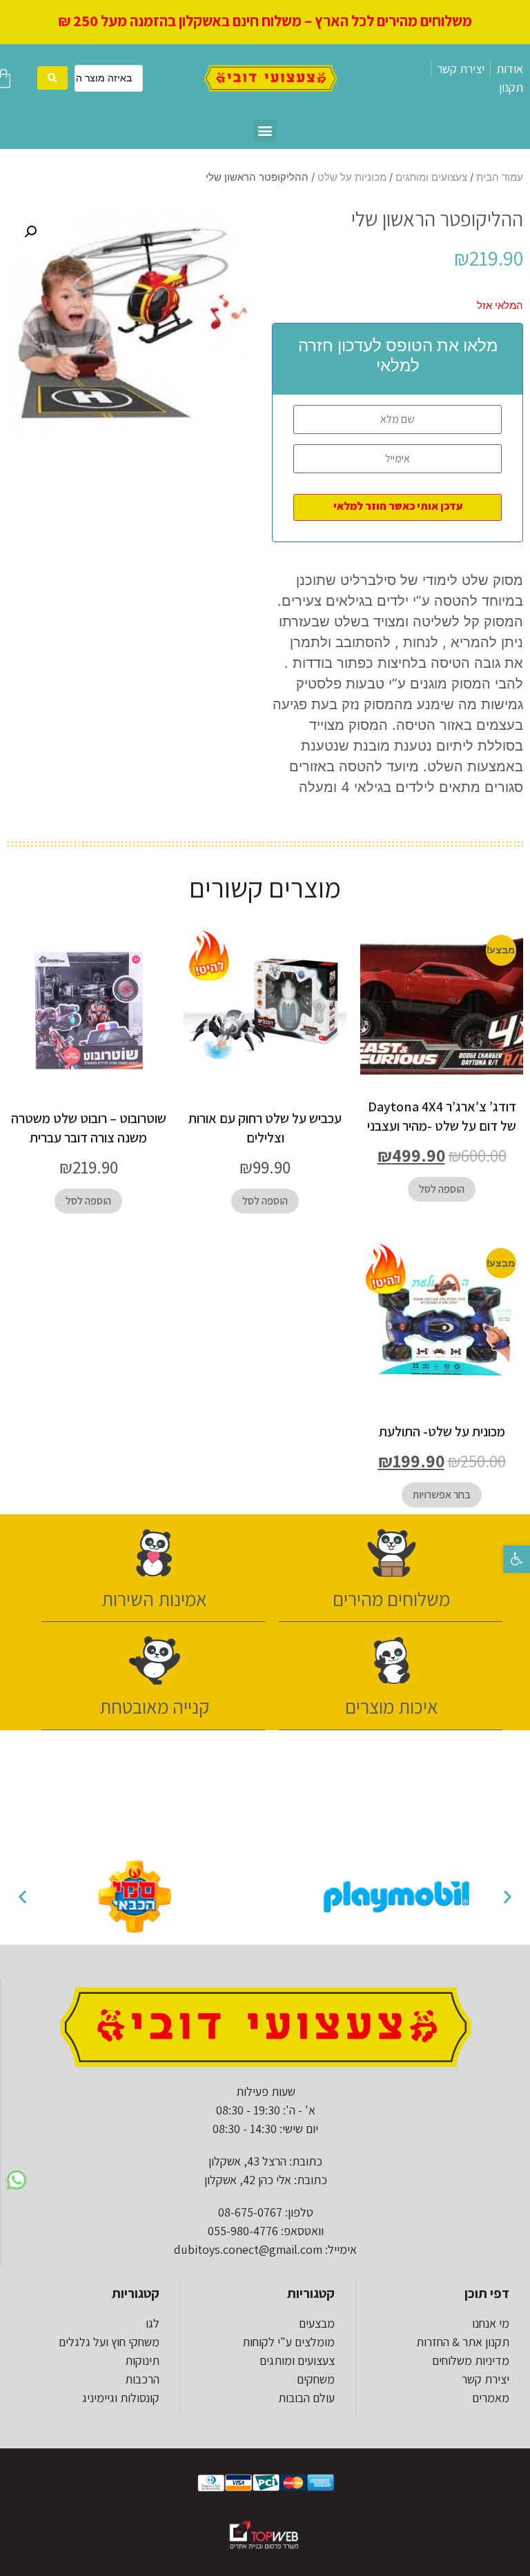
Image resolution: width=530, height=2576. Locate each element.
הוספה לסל (442, 1189)
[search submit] (52, 78)
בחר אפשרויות (442, 1495)
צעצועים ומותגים (431, 177)
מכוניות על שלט (352, 177)
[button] (517, 1559)
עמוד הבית (500, 177)
